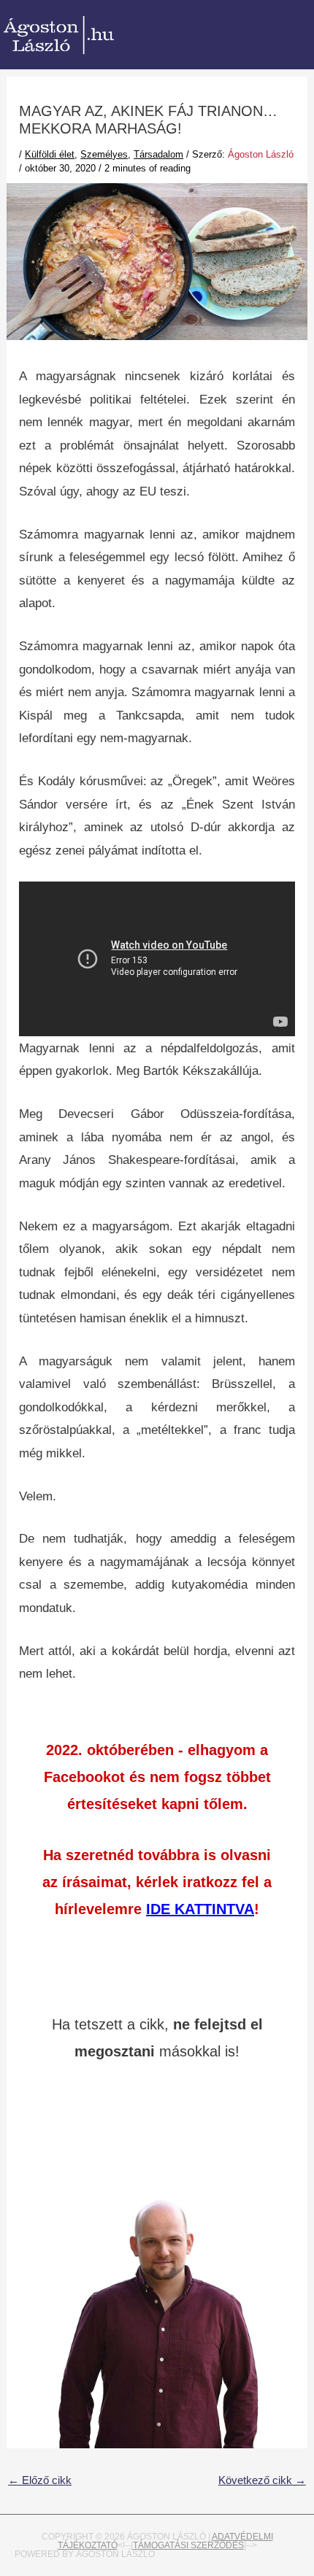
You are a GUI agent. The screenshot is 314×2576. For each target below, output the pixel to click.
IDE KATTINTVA (200, 1909)
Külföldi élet (50, 154)
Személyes (104, 154)
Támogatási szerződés (188, 2545)
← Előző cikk (40, 2480)
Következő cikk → (262, 2480)
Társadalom (158, 154)
